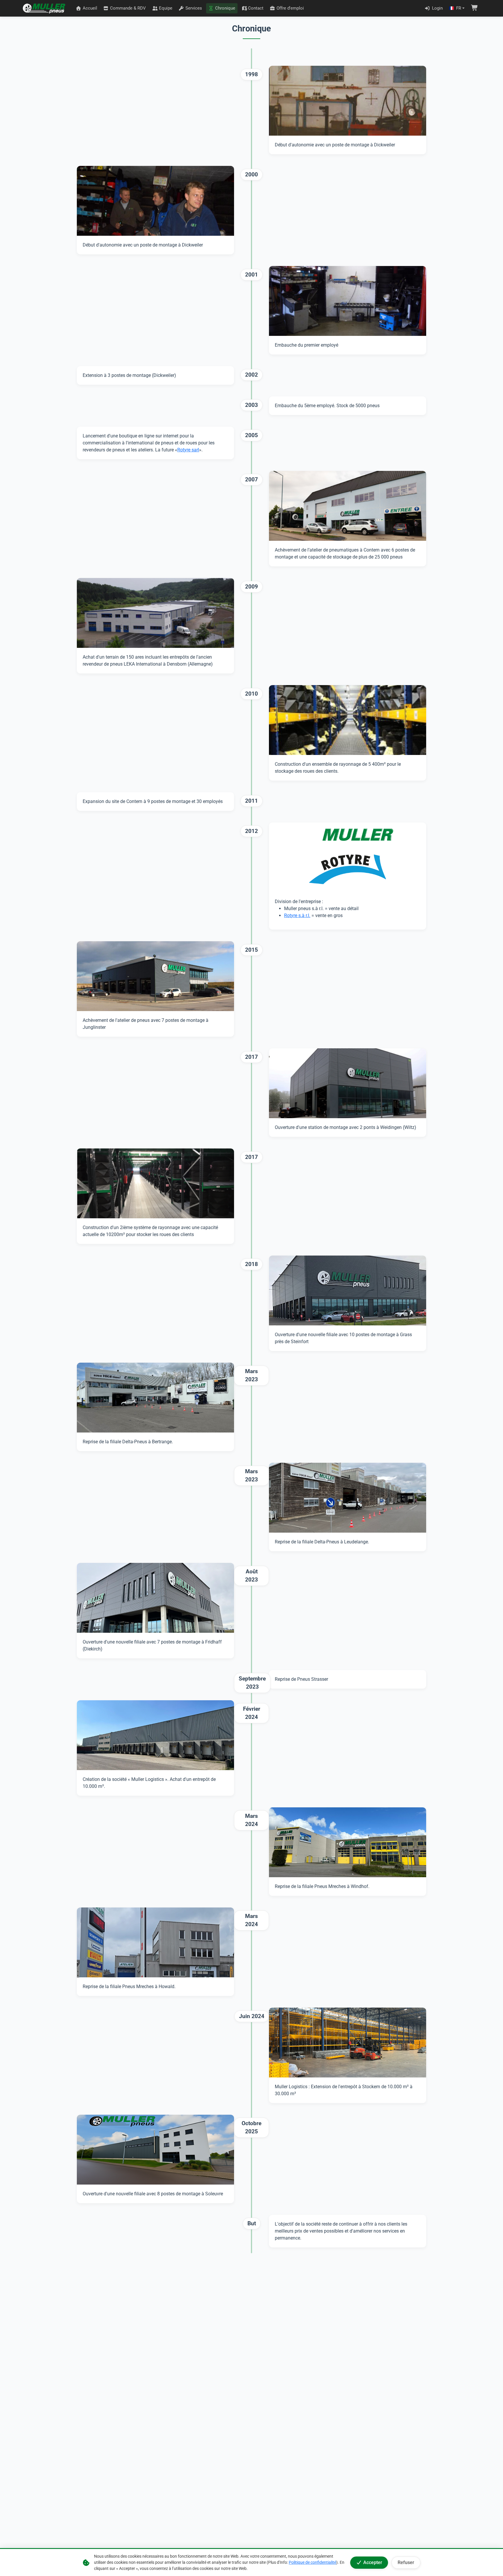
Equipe (166, 8)
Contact (256, 8)
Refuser (406, 2562)
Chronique (225, 8)
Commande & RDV (128, 8)
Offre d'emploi (290, 8)
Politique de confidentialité (312, 2562)
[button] (457, 8)
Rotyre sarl (188, 450)
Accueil (90, 8)
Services (194, 8)
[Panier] (474, 8)
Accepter (373, 2562)
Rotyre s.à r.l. (297, 915)
